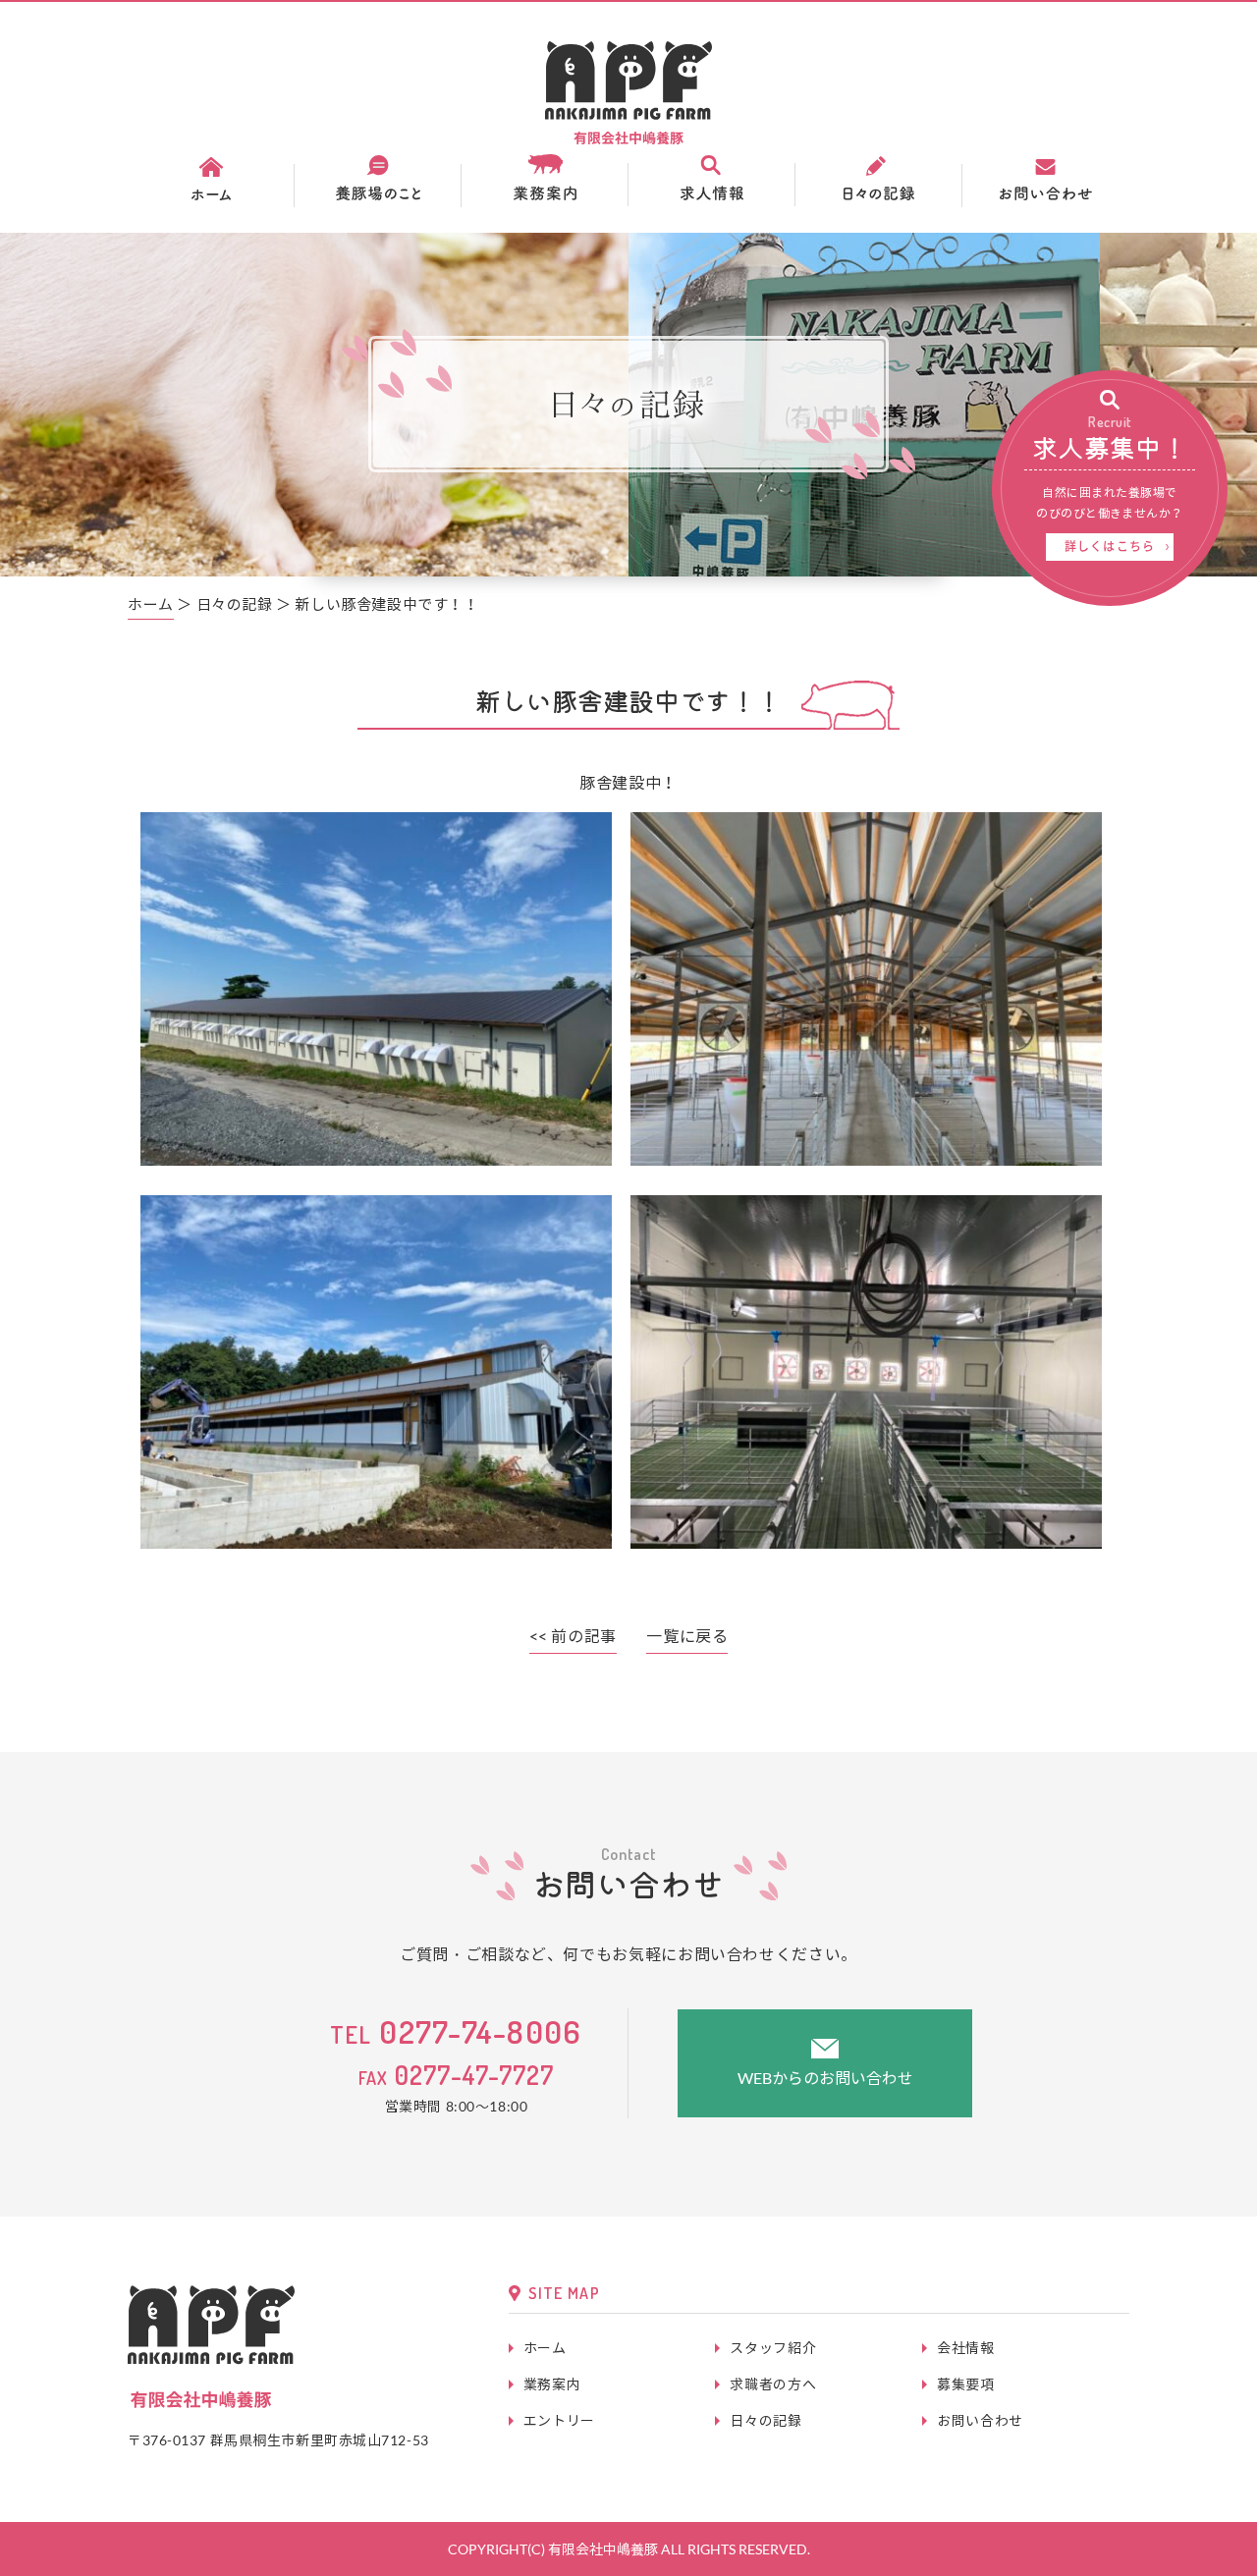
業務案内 (552, 2384)
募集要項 (966, 2384)
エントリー (559, 2420)
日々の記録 (765, 2420)
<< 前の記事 (573, 1636)
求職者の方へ (773, 2384)
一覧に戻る (687, 1636)
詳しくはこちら (1110, 547)
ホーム (151, 604)
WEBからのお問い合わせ (825, 2078)
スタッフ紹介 (773, 2348)
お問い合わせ (980, 2420)
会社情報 (966, 2348)
